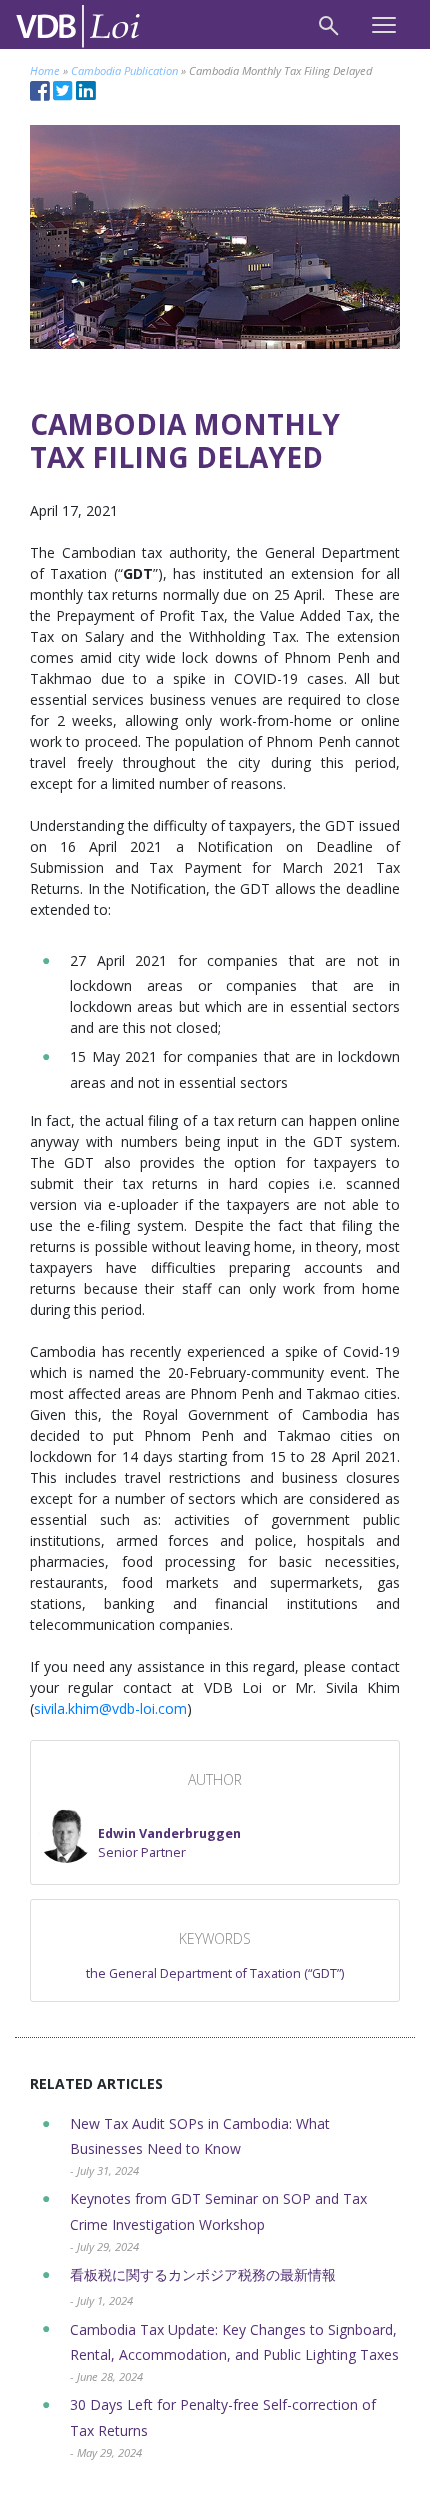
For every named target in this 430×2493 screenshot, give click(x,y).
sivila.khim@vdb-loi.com (110, 1708)
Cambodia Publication (124, 70)
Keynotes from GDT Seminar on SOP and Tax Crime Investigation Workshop (218, 2221)
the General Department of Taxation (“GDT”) (215, 1973)
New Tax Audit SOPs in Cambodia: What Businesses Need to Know (200, 2146)
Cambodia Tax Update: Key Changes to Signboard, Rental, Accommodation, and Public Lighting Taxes (234, 2352)
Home (45, 70)
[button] (139, 1835)
